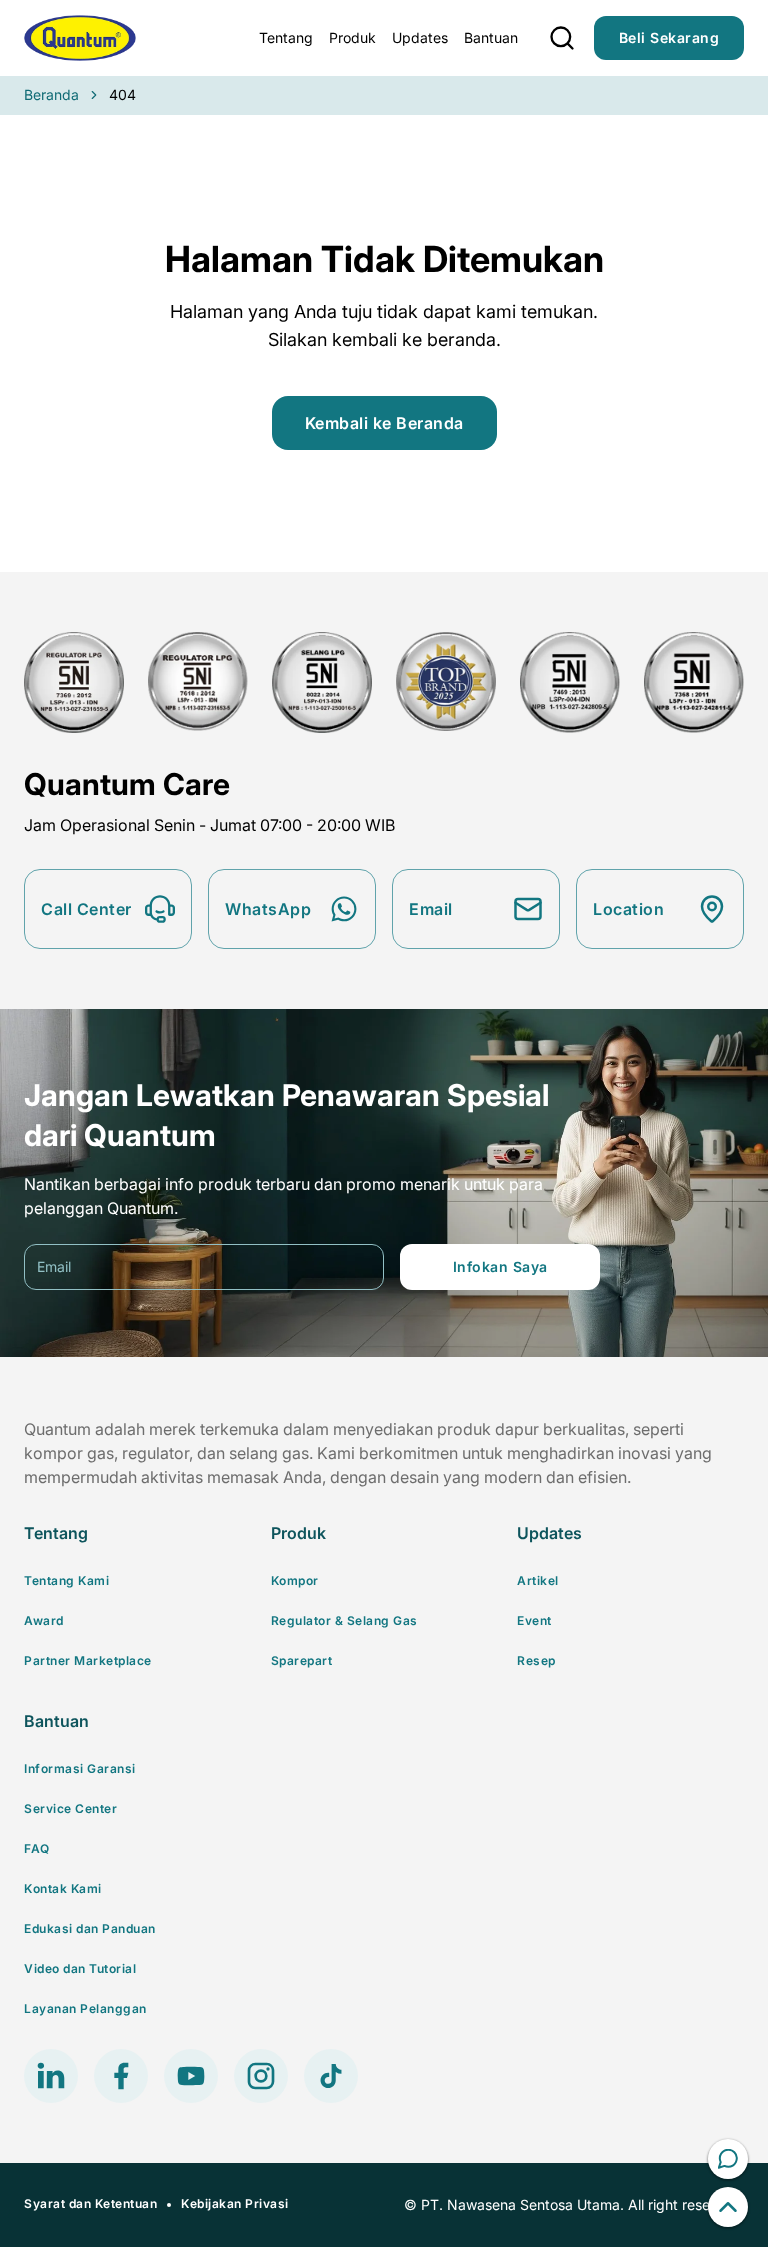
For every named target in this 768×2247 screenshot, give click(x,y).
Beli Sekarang (669, 37)
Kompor (295, 1580)
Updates (420, 37)
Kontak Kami (63, 1888)
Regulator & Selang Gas (344, 1620)
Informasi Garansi (80, 1768)
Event (534, 1620)
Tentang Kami (66, 1580)
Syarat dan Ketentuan (90, 2203)
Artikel (538, 1580)
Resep (536, 1660)
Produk (352, 37)
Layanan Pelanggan (85, 2008)
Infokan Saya (500, 1266)
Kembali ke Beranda (384, 423)
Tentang (286, 37)
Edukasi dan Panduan (90, 1928)
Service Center (70, 1808)
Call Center (86, 909)
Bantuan (491, 37)
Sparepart (302, 1660)
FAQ (37, 1848)
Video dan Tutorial (80, 1968)
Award (44, 1620)
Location (628, 909)
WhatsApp (268, 909)
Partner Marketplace (88, 1660)
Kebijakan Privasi (235, 2203)
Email (431, 909)
